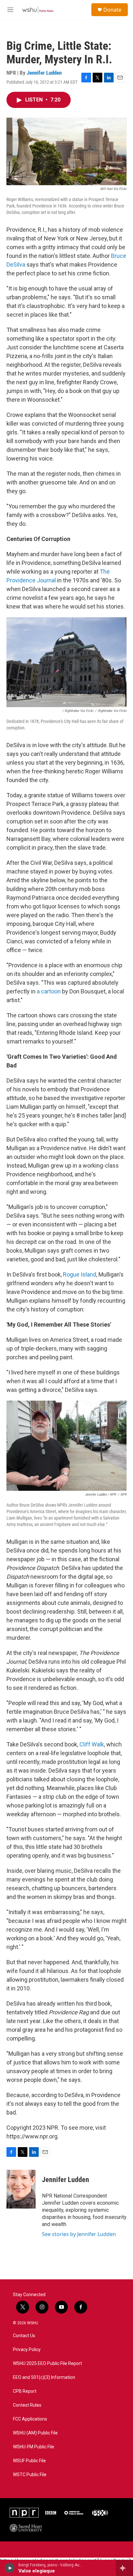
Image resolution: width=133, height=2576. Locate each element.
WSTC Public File (30, 2475)
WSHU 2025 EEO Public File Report (47, 2364)
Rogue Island (80, 1274)
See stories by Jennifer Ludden (79, 2234)
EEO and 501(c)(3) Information (44, 2377)
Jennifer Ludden (44, 73)
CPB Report (25, 2391)
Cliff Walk (92, 1744)
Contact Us (24, 2336)
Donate (112, 10)
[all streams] (124, 2568)
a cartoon (49, 991)
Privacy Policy (27, 2350)
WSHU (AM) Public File (35, 2433)
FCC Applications (30, 2419)
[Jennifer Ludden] (21, 2189)
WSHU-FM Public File (34, 2447)
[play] (10, 2568)
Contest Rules (27, 2405)
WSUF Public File (29, 2461)
